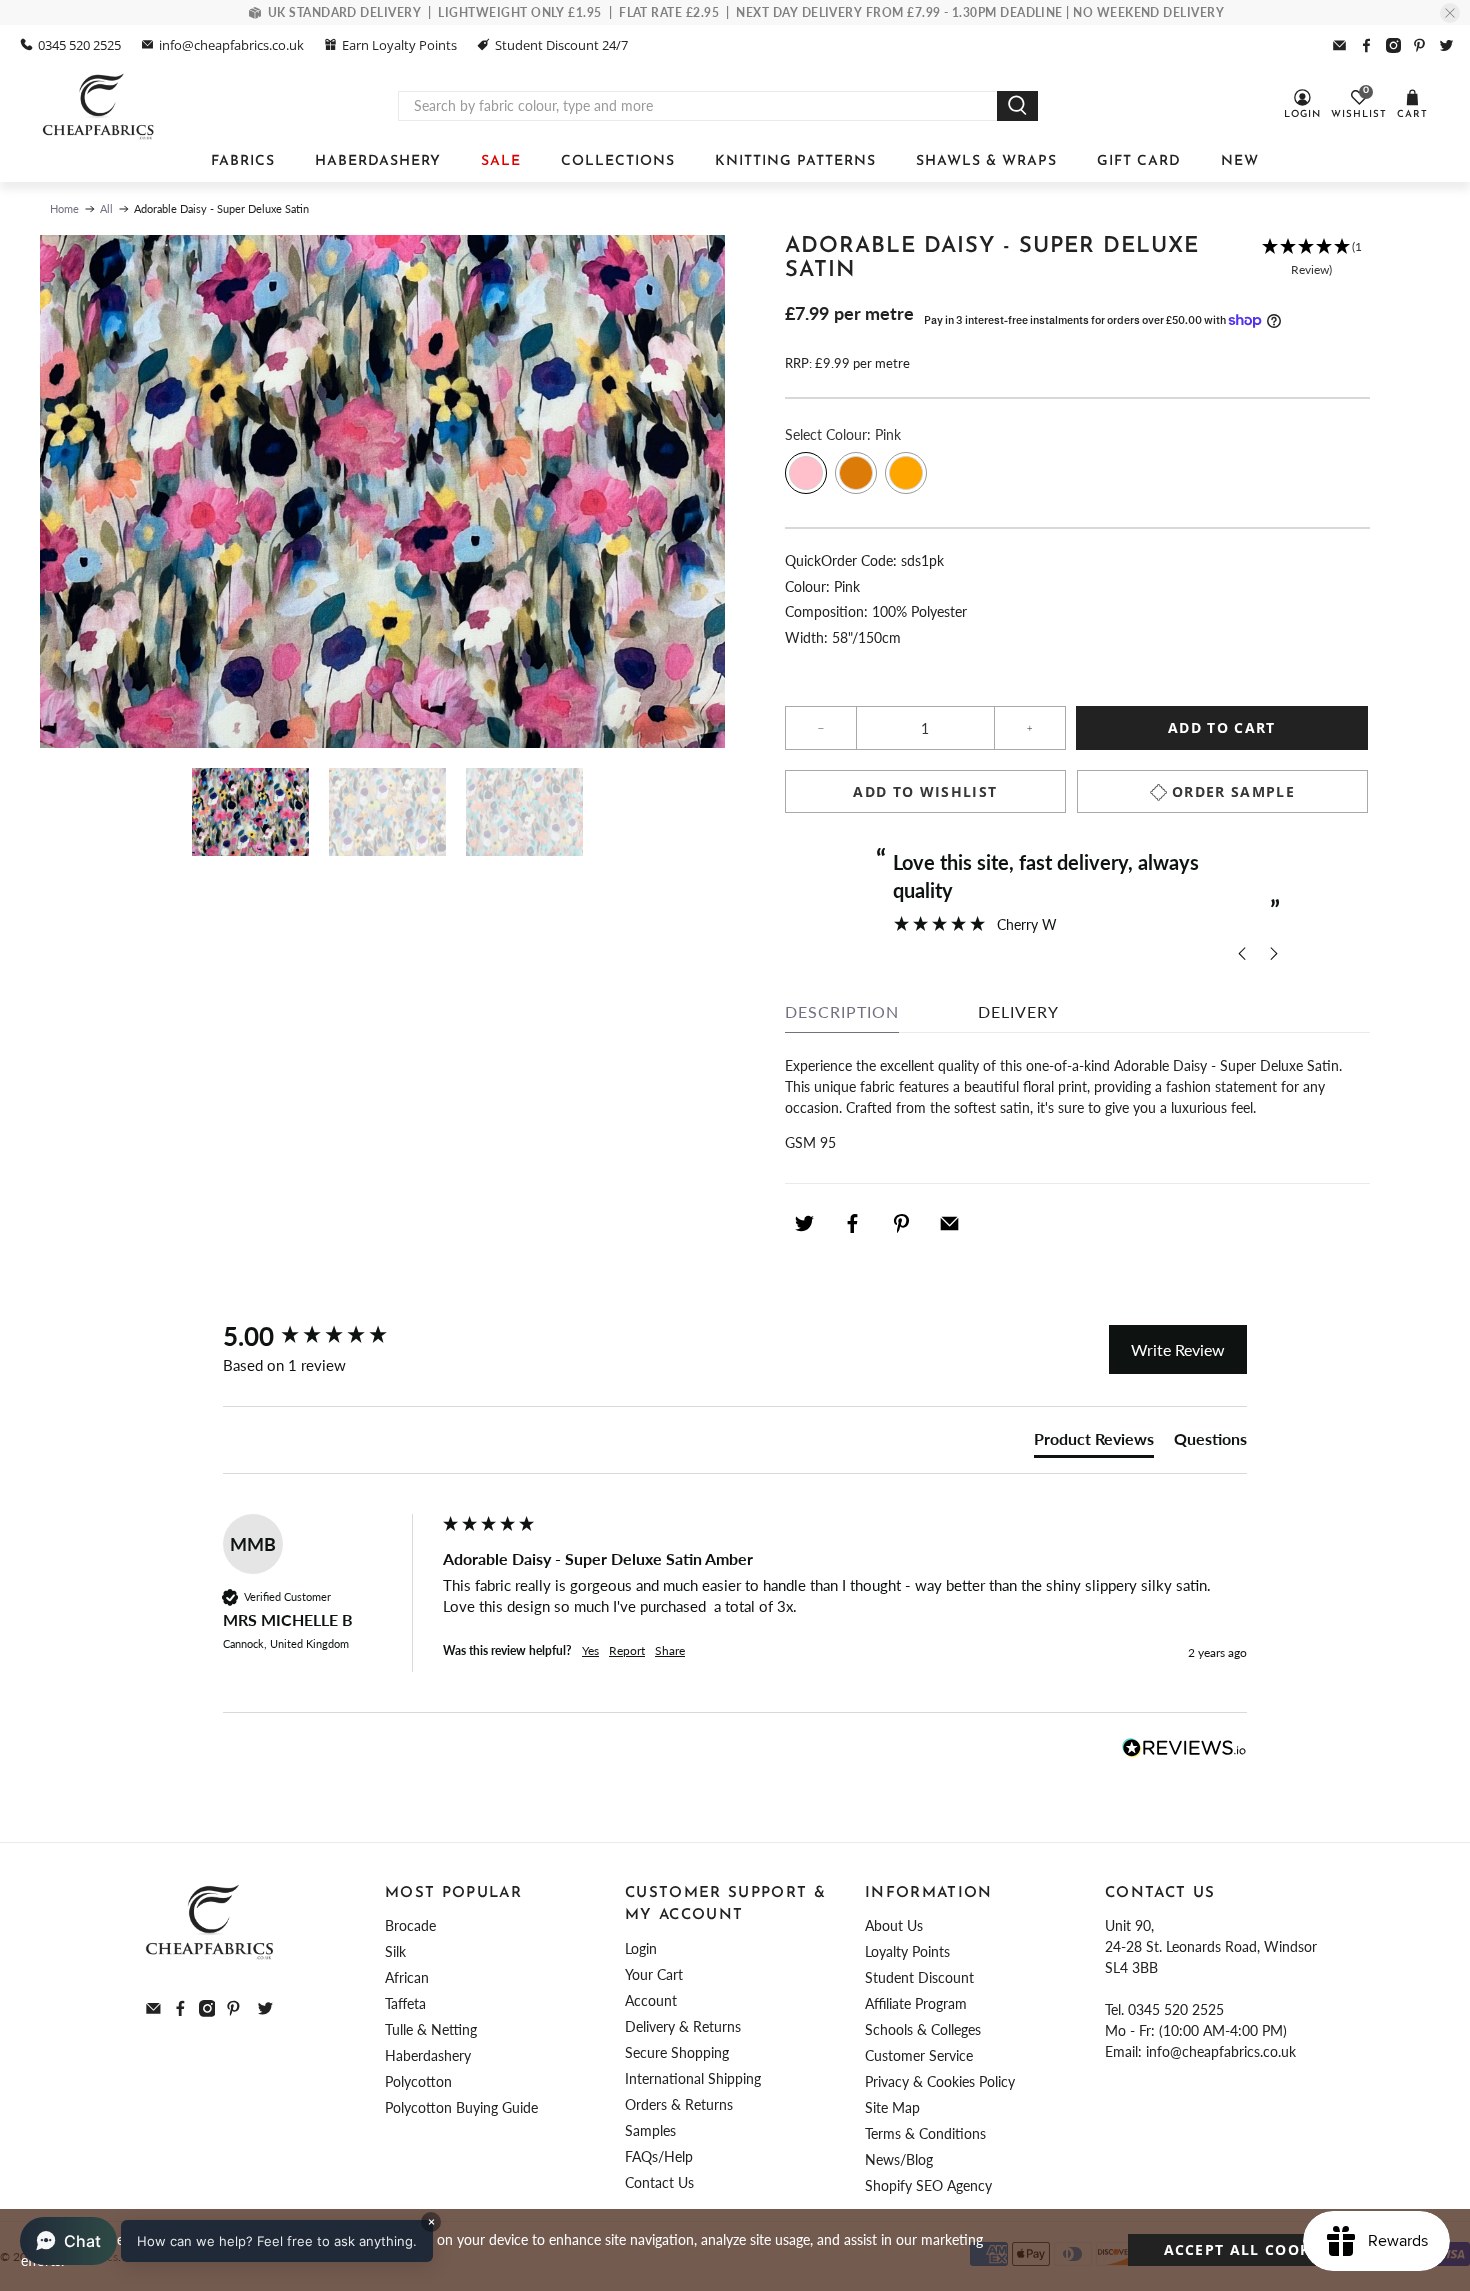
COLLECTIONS (618, 161)
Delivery (1018, 1011)
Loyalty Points (907, 1951)
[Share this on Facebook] (853, 1223)
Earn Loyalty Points (399, 45)
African (407, 1977)
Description (842, 1011)
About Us (894, 1925)
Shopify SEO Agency (928, 2185)
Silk (395, 1951)
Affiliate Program (916, 2003)
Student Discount (919, 1977)
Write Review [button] (1178, 1349)
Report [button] (627, 1650)
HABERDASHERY (378, 161)
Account (651, 2000)
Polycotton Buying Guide (461, 2107)
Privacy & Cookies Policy (940, 2081)
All (106, 208)
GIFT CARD (1139, 161)
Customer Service (919, 2055)
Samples (650, 2130)
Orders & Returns (679, 2104)
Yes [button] (590, 1650)
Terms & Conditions (925, 2133)
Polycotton (418, 2081)
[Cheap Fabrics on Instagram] (1393, 45)
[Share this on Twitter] (804, 1223)
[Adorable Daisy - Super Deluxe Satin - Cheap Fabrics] (382, 492)
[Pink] (806, 473)
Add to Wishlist (925, 791)
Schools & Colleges (923, 2029)
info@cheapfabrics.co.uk (231, 45)
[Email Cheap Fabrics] (1339, 45)
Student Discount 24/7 (561, 45)
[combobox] (698, 106)
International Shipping (693, 2078)
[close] (1450, 13)
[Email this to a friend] (950, 1223)
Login (641, 1948)
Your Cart (654, 1974)
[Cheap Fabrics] (99, 106)
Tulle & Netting (431, 2029)
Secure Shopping (677, 2052)
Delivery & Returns (683, 2026)
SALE (501, 161)
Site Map (892, 2107)
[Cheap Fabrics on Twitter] (1446, 45)
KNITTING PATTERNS (795, 161)
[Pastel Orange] (906, 473)
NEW (1240, 161)
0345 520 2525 (79, 45)
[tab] (1094, 1443)
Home (64, 208)
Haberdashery (428, 2055)
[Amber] (856, 473)
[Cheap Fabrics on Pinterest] (1419, 45)
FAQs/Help (659, 2156)
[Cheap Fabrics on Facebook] (1366, 45)
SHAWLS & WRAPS (986, 161)
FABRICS (243, 161)
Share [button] (670, 1650)
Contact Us (659, 2182)
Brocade (410, 1925)
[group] (328, 1336)
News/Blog (899, 2159)
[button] (1311, 268)
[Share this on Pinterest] (901, 1223)
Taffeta (405, 2003)
